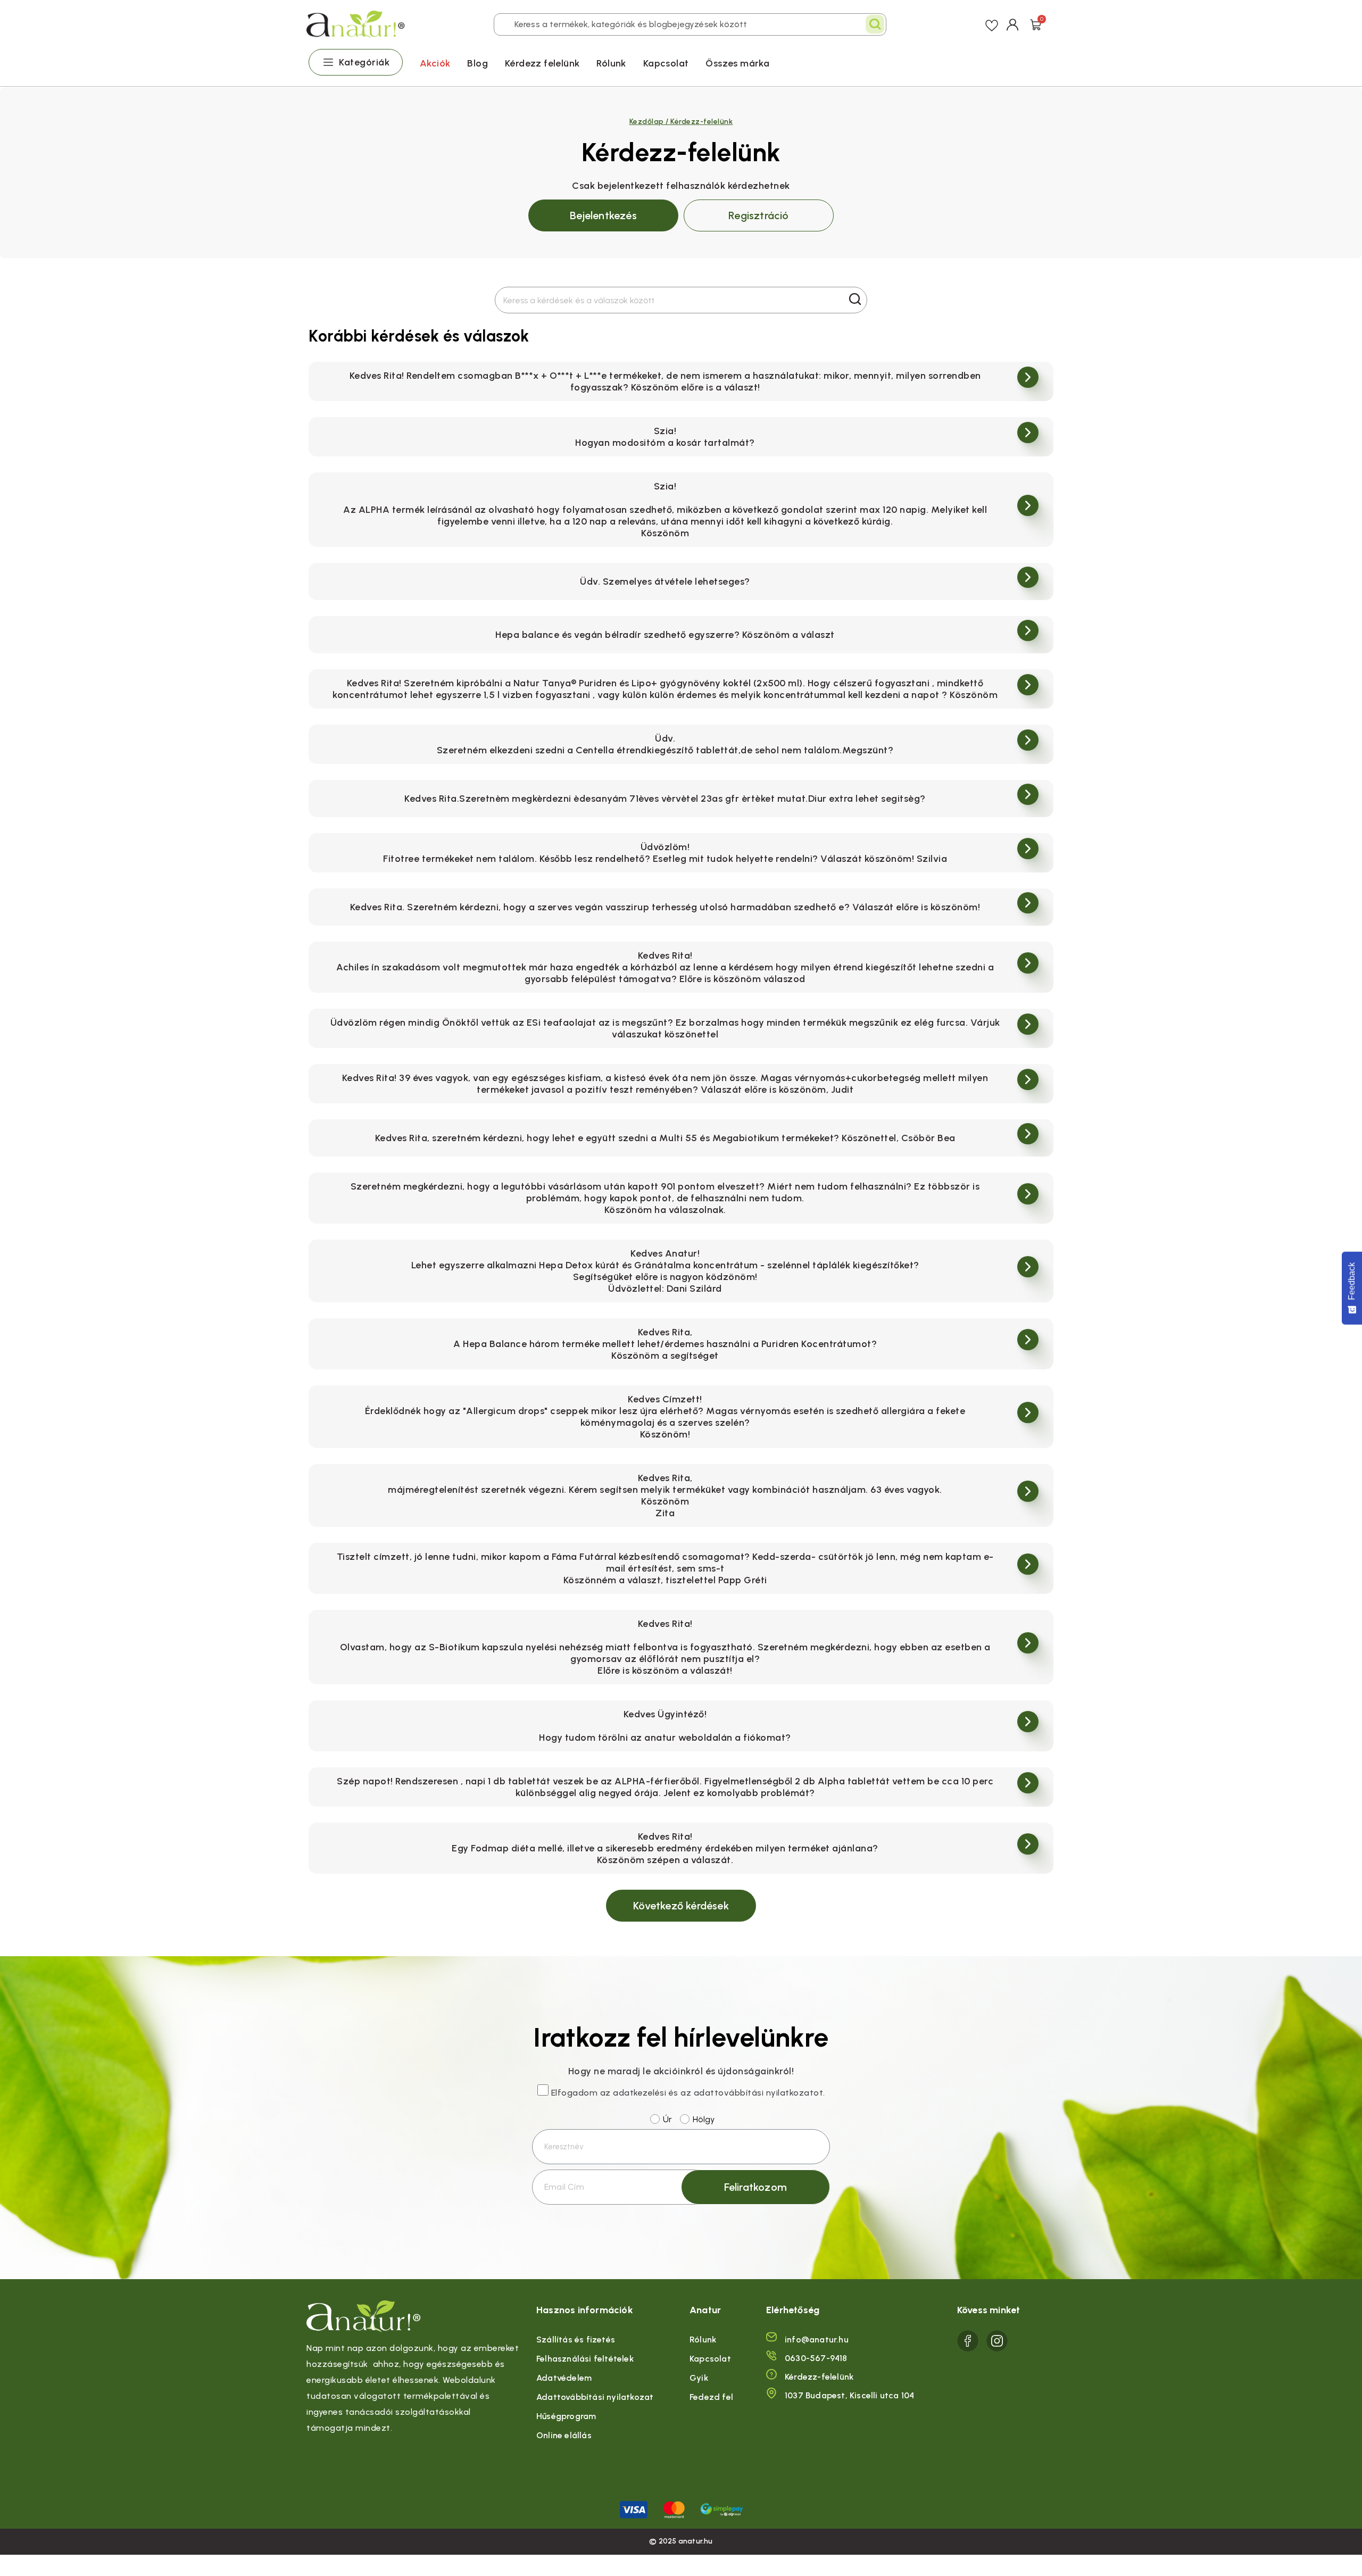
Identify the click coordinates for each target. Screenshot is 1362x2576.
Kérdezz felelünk (542, 63)
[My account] (1013, 24)
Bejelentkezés (603, 215)
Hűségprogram (566, 2416)
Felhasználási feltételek (585, 2359)
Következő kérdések (681, 1906)
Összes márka (737, 63)
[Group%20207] (968, 2341)
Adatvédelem (564, 2378)
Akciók (435, 63)
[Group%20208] (997, 2341)
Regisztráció (758, 215)
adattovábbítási (729, 2093)
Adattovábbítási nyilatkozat (595, 2397)
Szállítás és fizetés (576, 2340)
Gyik (699, 2378)
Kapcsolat (666, 63)
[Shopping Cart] (1036, 24)
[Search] (875, 24)
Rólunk (611, 63)
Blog (477, 63)
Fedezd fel (711, 2397)
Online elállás (564, 2435)
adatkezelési (640, 2093)
